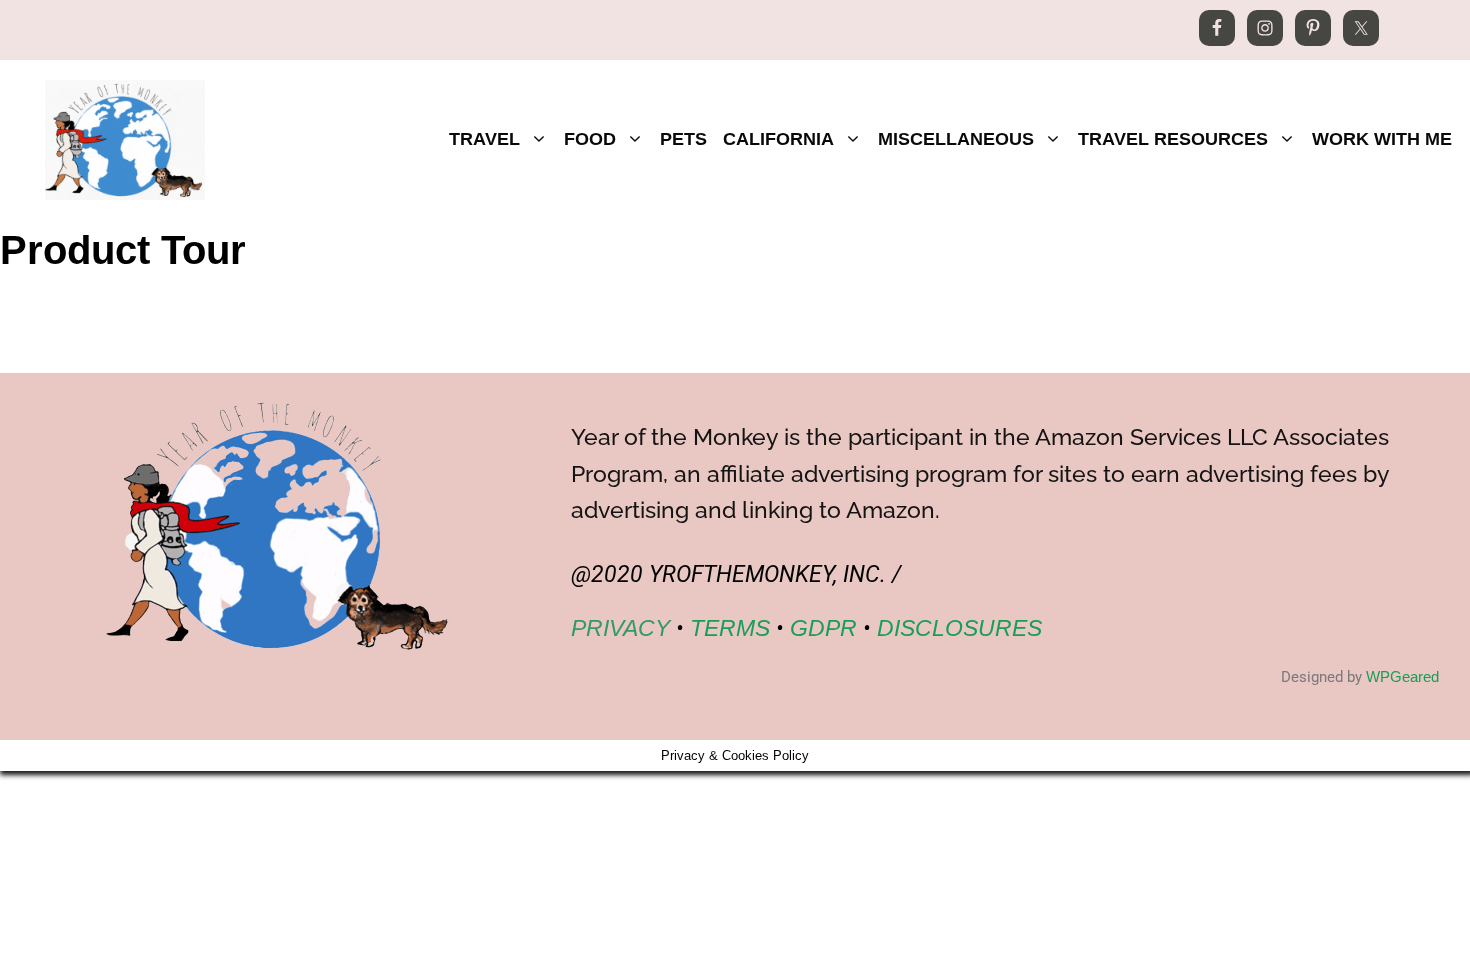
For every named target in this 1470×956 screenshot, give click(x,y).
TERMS (730, 628)
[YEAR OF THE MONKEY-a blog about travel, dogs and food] (125, 138)
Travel (484, 139)
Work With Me (1382, 139)
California (778, 139)
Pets (683, 139)
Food (590, 139)
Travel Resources (1173, 139)
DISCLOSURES (959, 628)
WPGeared (1402, 676)
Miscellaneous (956, 139)
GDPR (823, 628)
